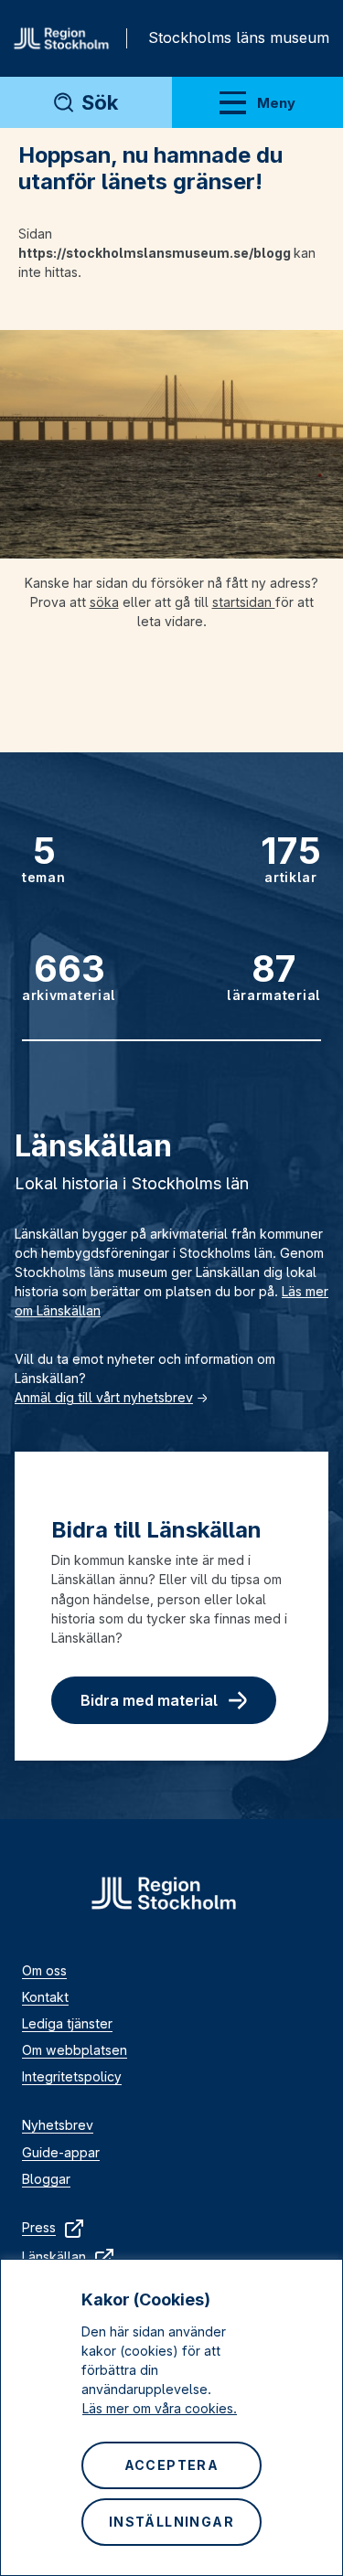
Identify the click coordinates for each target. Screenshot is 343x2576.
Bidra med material (149, 1700)
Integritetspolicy (72, 2076)
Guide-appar (61, 2152)
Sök (100, 102)
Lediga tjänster (67, 2023)
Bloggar (46, 2179)
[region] (171, 2417)
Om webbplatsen (75, 2050)
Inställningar (171, 2522)
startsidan (244, 602)
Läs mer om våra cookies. (160, 2408)
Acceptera (172, 2465)
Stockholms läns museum (239, 37)
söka (104, 602)
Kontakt (45, 1997)
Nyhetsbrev (58, 2125)
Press (39, 2227)
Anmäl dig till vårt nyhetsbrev (104, 1397)
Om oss (44, 1970)
